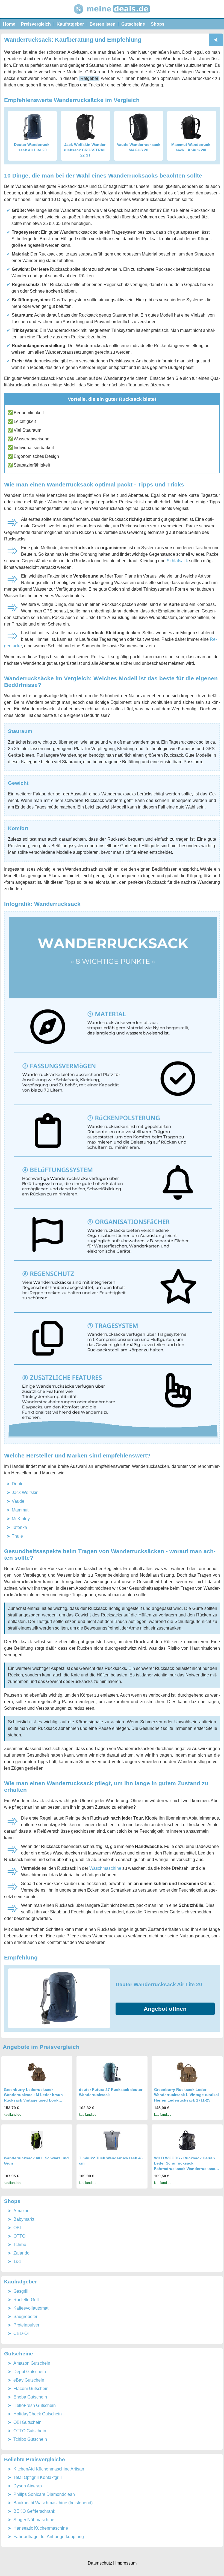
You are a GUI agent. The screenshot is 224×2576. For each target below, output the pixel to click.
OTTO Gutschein (30, 2431)
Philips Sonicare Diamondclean (44, 2494)
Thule (17, 1536)
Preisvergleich (36, 24)
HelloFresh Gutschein (35, 2405)
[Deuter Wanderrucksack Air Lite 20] (33, 127)
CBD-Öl (21, 2333)
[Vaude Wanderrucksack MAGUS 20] (138, 127)
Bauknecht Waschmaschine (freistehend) (53, 2503)
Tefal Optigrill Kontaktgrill (38, 2477)
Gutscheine (133, 24)
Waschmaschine (105, 1868)
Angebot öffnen (165, 2009)
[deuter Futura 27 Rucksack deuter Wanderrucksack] (112, 2072)
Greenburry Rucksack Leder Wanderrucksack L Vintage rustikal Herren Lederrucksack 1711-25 (186, 2095)
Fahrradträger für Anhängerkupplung (49, 2537)
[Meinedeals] (112, 16)
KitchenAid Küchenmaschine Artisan (49, 2469)
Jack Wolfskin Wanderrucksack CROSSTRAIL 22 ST (85, 150)
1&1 (17, 2261)
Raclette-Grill (26, 2300)
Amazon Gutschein (32, 2363)
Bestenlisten (103, 24)
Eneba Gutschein (30, 2397)
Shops (158, 24)
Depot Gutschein (30, 2372)
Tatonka (19, 1527)
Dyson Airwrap (28, 2486)
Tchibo (20, 2245)
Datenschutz (100, 2563)
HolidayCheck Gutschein (38, 2414)
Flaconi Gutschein (31, 2389)
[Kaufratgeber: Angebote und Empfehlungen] (216, 40)
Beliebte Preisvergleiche (35, 2459)
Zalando (21, 2253)
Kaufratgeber (70, 24)
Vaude (18, 1501)
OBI (17, 2228)
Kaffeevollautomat (31, 2308)
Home (9, 24)
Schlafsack (177, 561)
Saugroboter (25, 2317)
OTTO (19, 2236)
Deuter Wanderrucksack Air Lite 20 (159, 1984)
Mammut (20, 1510)
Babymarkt (24, 2219)
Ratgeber (89, 78)
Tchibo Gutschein (30, 2439)
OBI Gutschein (27, 2422)
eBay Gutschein (29, 2380)
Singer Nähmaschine (34, 2520)
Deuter (18, 1484)
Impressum (126, 2563)
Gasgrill (21, 2291)
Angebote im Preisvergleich (41, 2047)
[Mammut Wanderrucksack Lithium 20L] (191, 127)
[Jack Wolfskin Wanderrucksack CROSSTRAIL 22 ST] (86, 127)
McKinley (21, 1519)
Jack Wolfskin (25, 1493)
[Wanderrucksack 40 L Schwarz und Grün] (37, 2140)
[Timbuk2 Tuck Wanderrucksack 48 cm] (112, 2140)
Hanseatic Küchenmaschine (41, 2528)
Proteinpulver (26, 2325)
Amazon (21, 2211)
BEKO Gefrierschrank (34, 2511)
